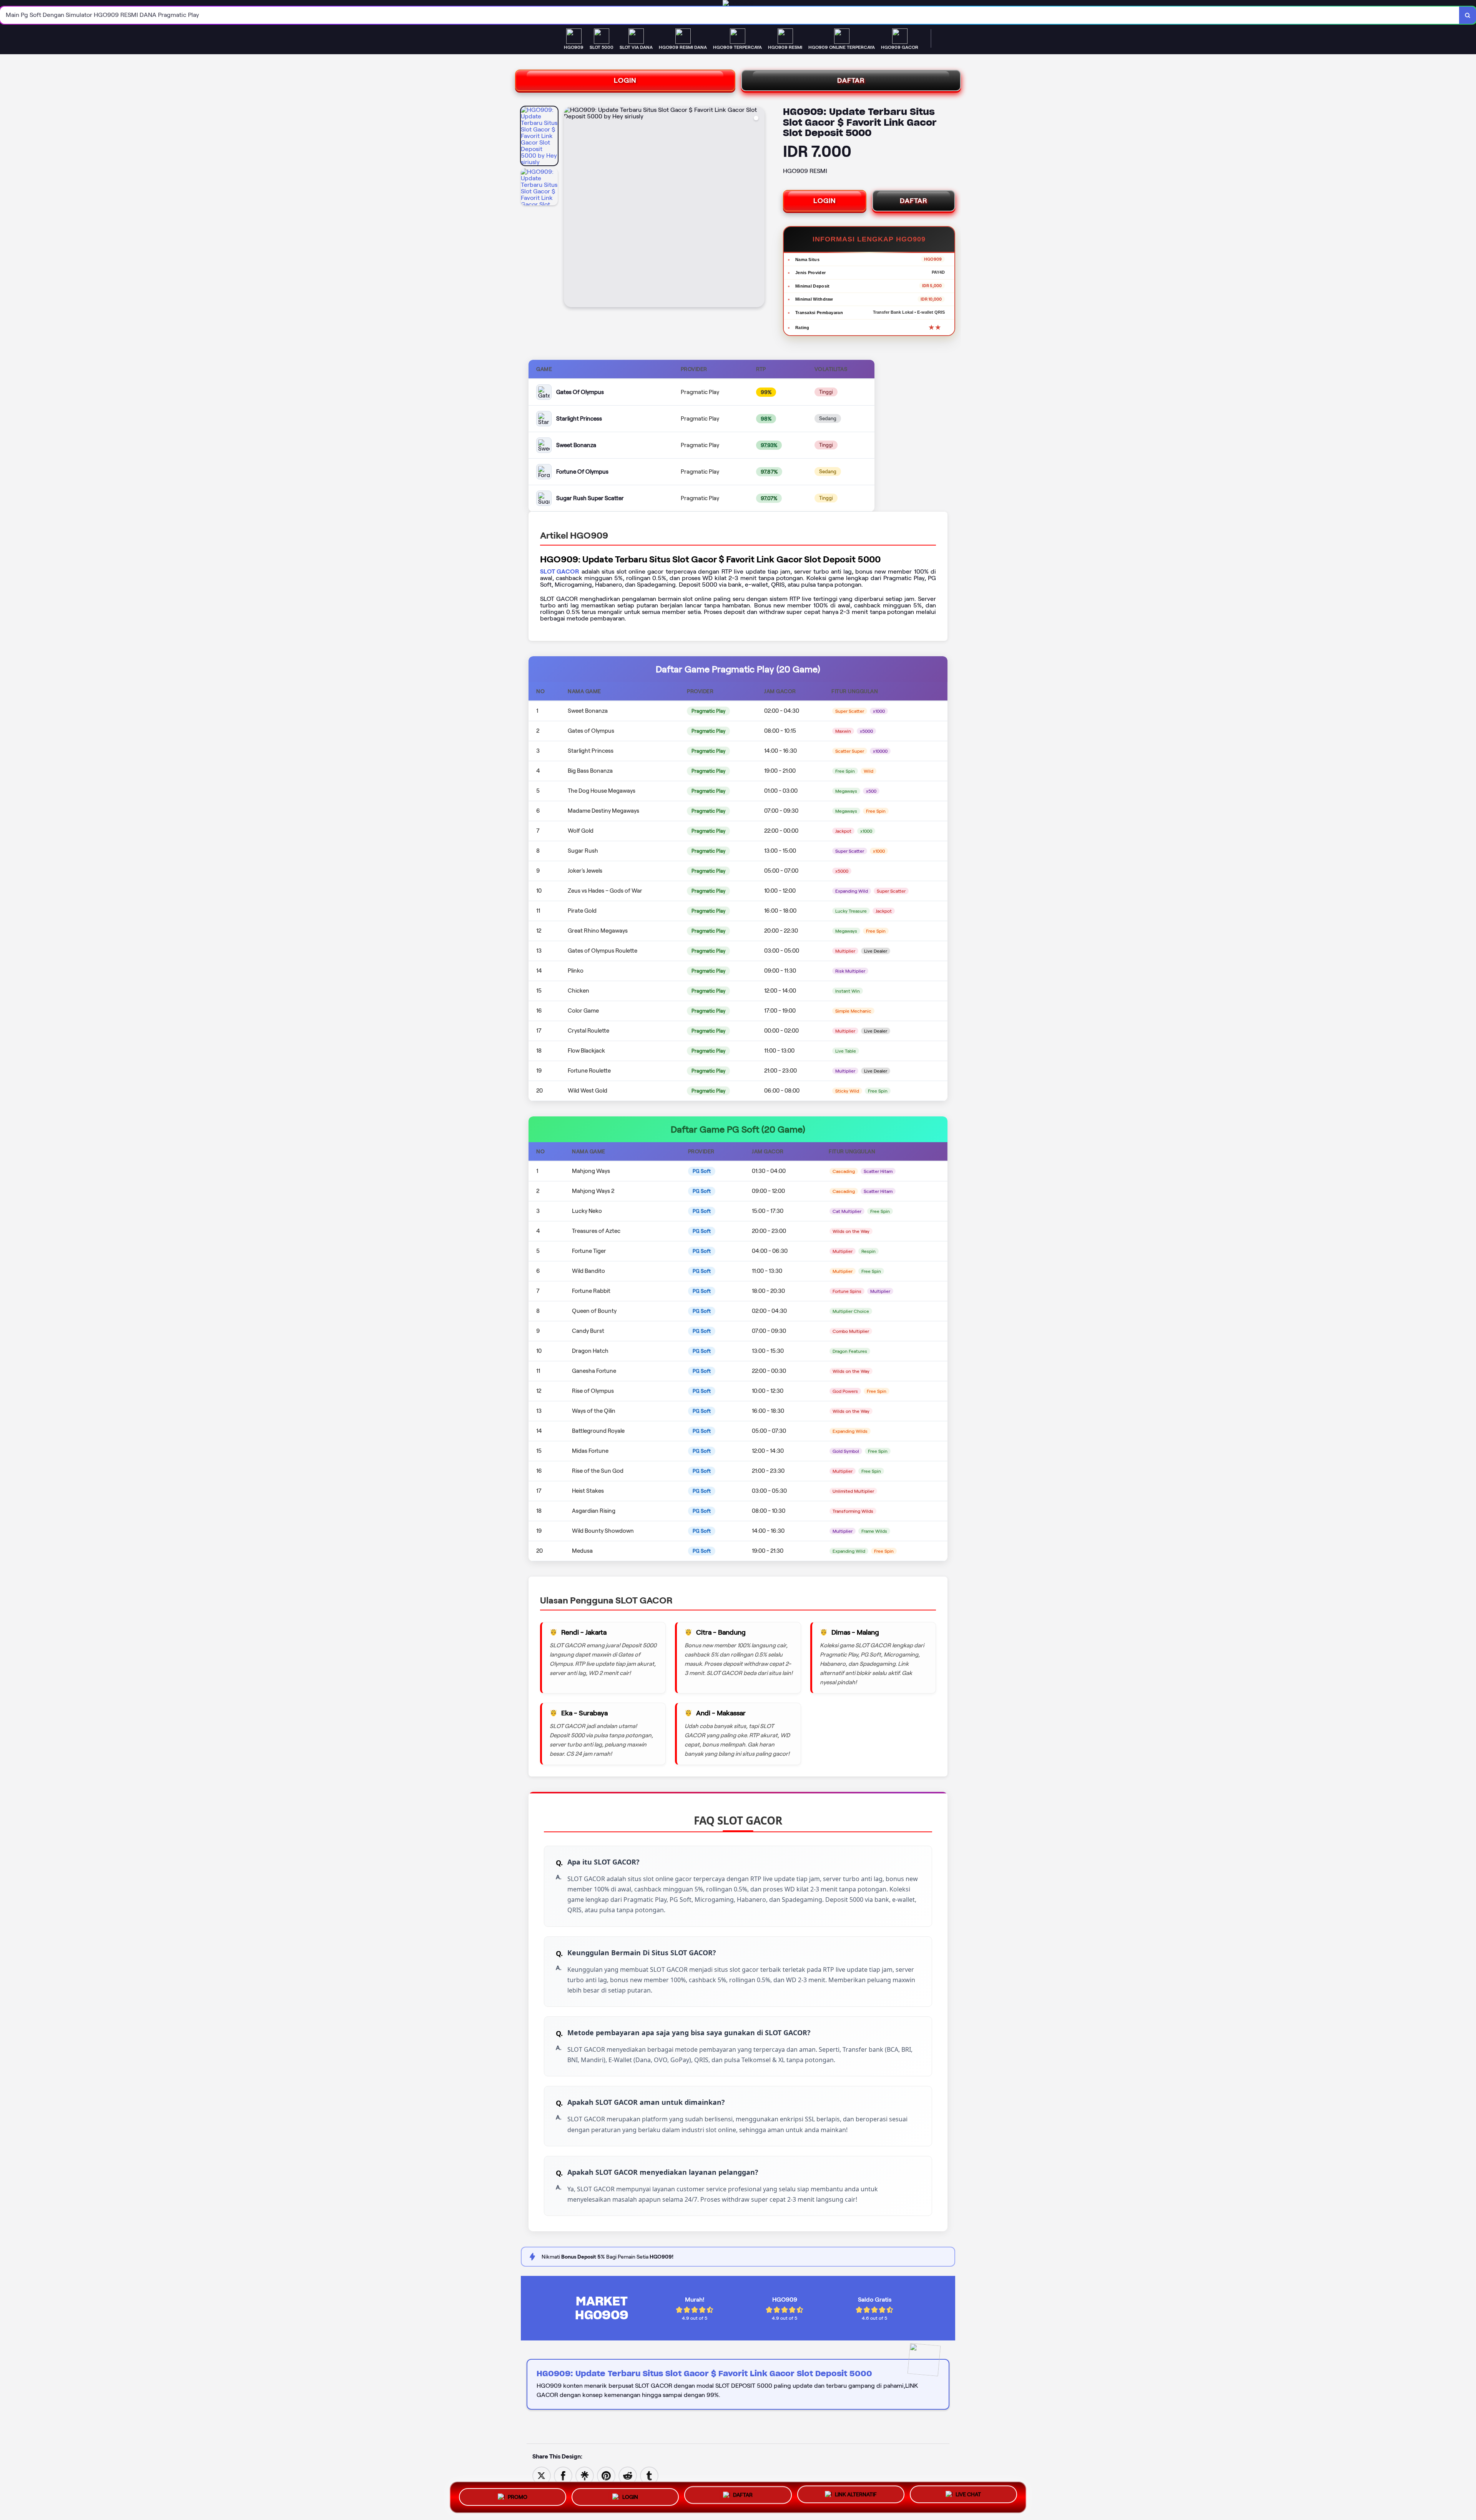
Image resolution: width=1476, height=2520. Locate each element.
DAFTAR (851, 80)
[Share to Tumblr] (649, 2475)
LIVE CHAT (968, 2496)
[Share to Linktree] (585, 2475)
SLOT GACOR (560, 571)
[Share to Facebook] (563, 2475)
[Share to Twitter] (542, 2475)
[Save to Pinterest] (606, 2475)
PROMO (518, 2495)
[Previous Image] (570, 208)
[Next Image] (758, 208)
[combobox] (730, 15)
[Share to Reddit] (628, 2475)
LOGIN (625, 80)
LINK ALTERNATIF (856, 2495)
